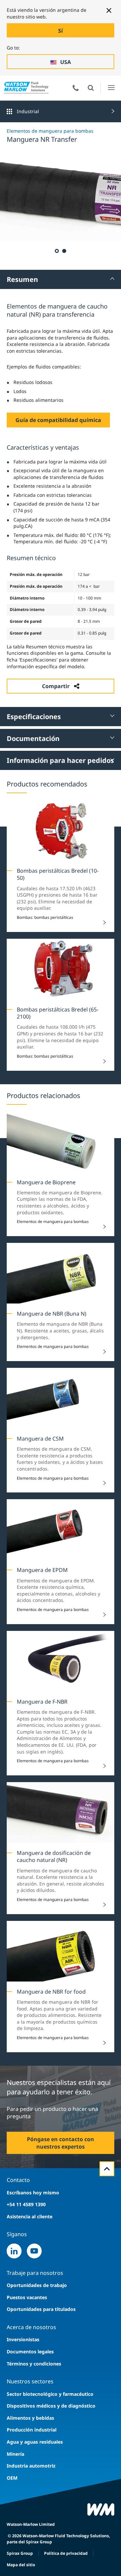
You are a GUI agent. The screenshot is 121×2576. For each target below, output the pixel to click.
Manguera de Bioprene (46, 1182)
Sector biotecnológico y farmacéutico (50, 2394)
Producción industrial (32, 2430)
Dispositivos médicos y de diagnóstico (51, 2406)
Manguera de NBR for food (51, 1992)
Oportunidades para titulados (41, 2309)
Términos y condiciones (34, 2364)
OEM (12, 2478)
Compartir (56, 686)
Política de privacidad (66, 2553)
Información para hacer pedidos (60, 760)
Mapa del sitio (21, 2565)
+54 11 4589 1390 (26, 2204)
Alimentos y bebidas (30, 2418)
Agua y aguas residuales (35, 2442)
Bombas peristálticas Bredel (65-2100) (58, 1013)
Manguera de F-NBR (42, 1702)
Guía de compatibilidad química (58, 420)
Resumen (22, 279)
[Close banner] (109, 10)
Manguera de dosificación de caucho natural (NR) (54, 1856)
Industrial (28, 111)
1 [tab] (56, 251)
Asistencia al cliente (30, 2216)
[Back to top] (107, 2169)
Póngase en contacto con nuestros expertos (61, 2143)
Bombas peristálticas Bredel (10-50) (58, 874)
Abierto (91, 88)
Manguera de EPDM (42, 1570)
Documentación (33, 738)
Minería (15, 2454)
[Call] (76, 88)
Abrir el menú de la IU (111, 88)
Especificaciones (34, 717)
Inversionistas (23, 2339)
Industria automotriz (31, 2466)
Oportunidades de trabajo (37, 2285)
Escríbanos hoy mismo (33, 2193)
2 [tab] (64, 251)
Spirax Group (20, 2553)
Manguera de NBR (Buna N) (52, 1314)
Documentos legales (30, 2352)
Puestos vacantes (27, 2297)
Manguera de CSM (40, 1439)
